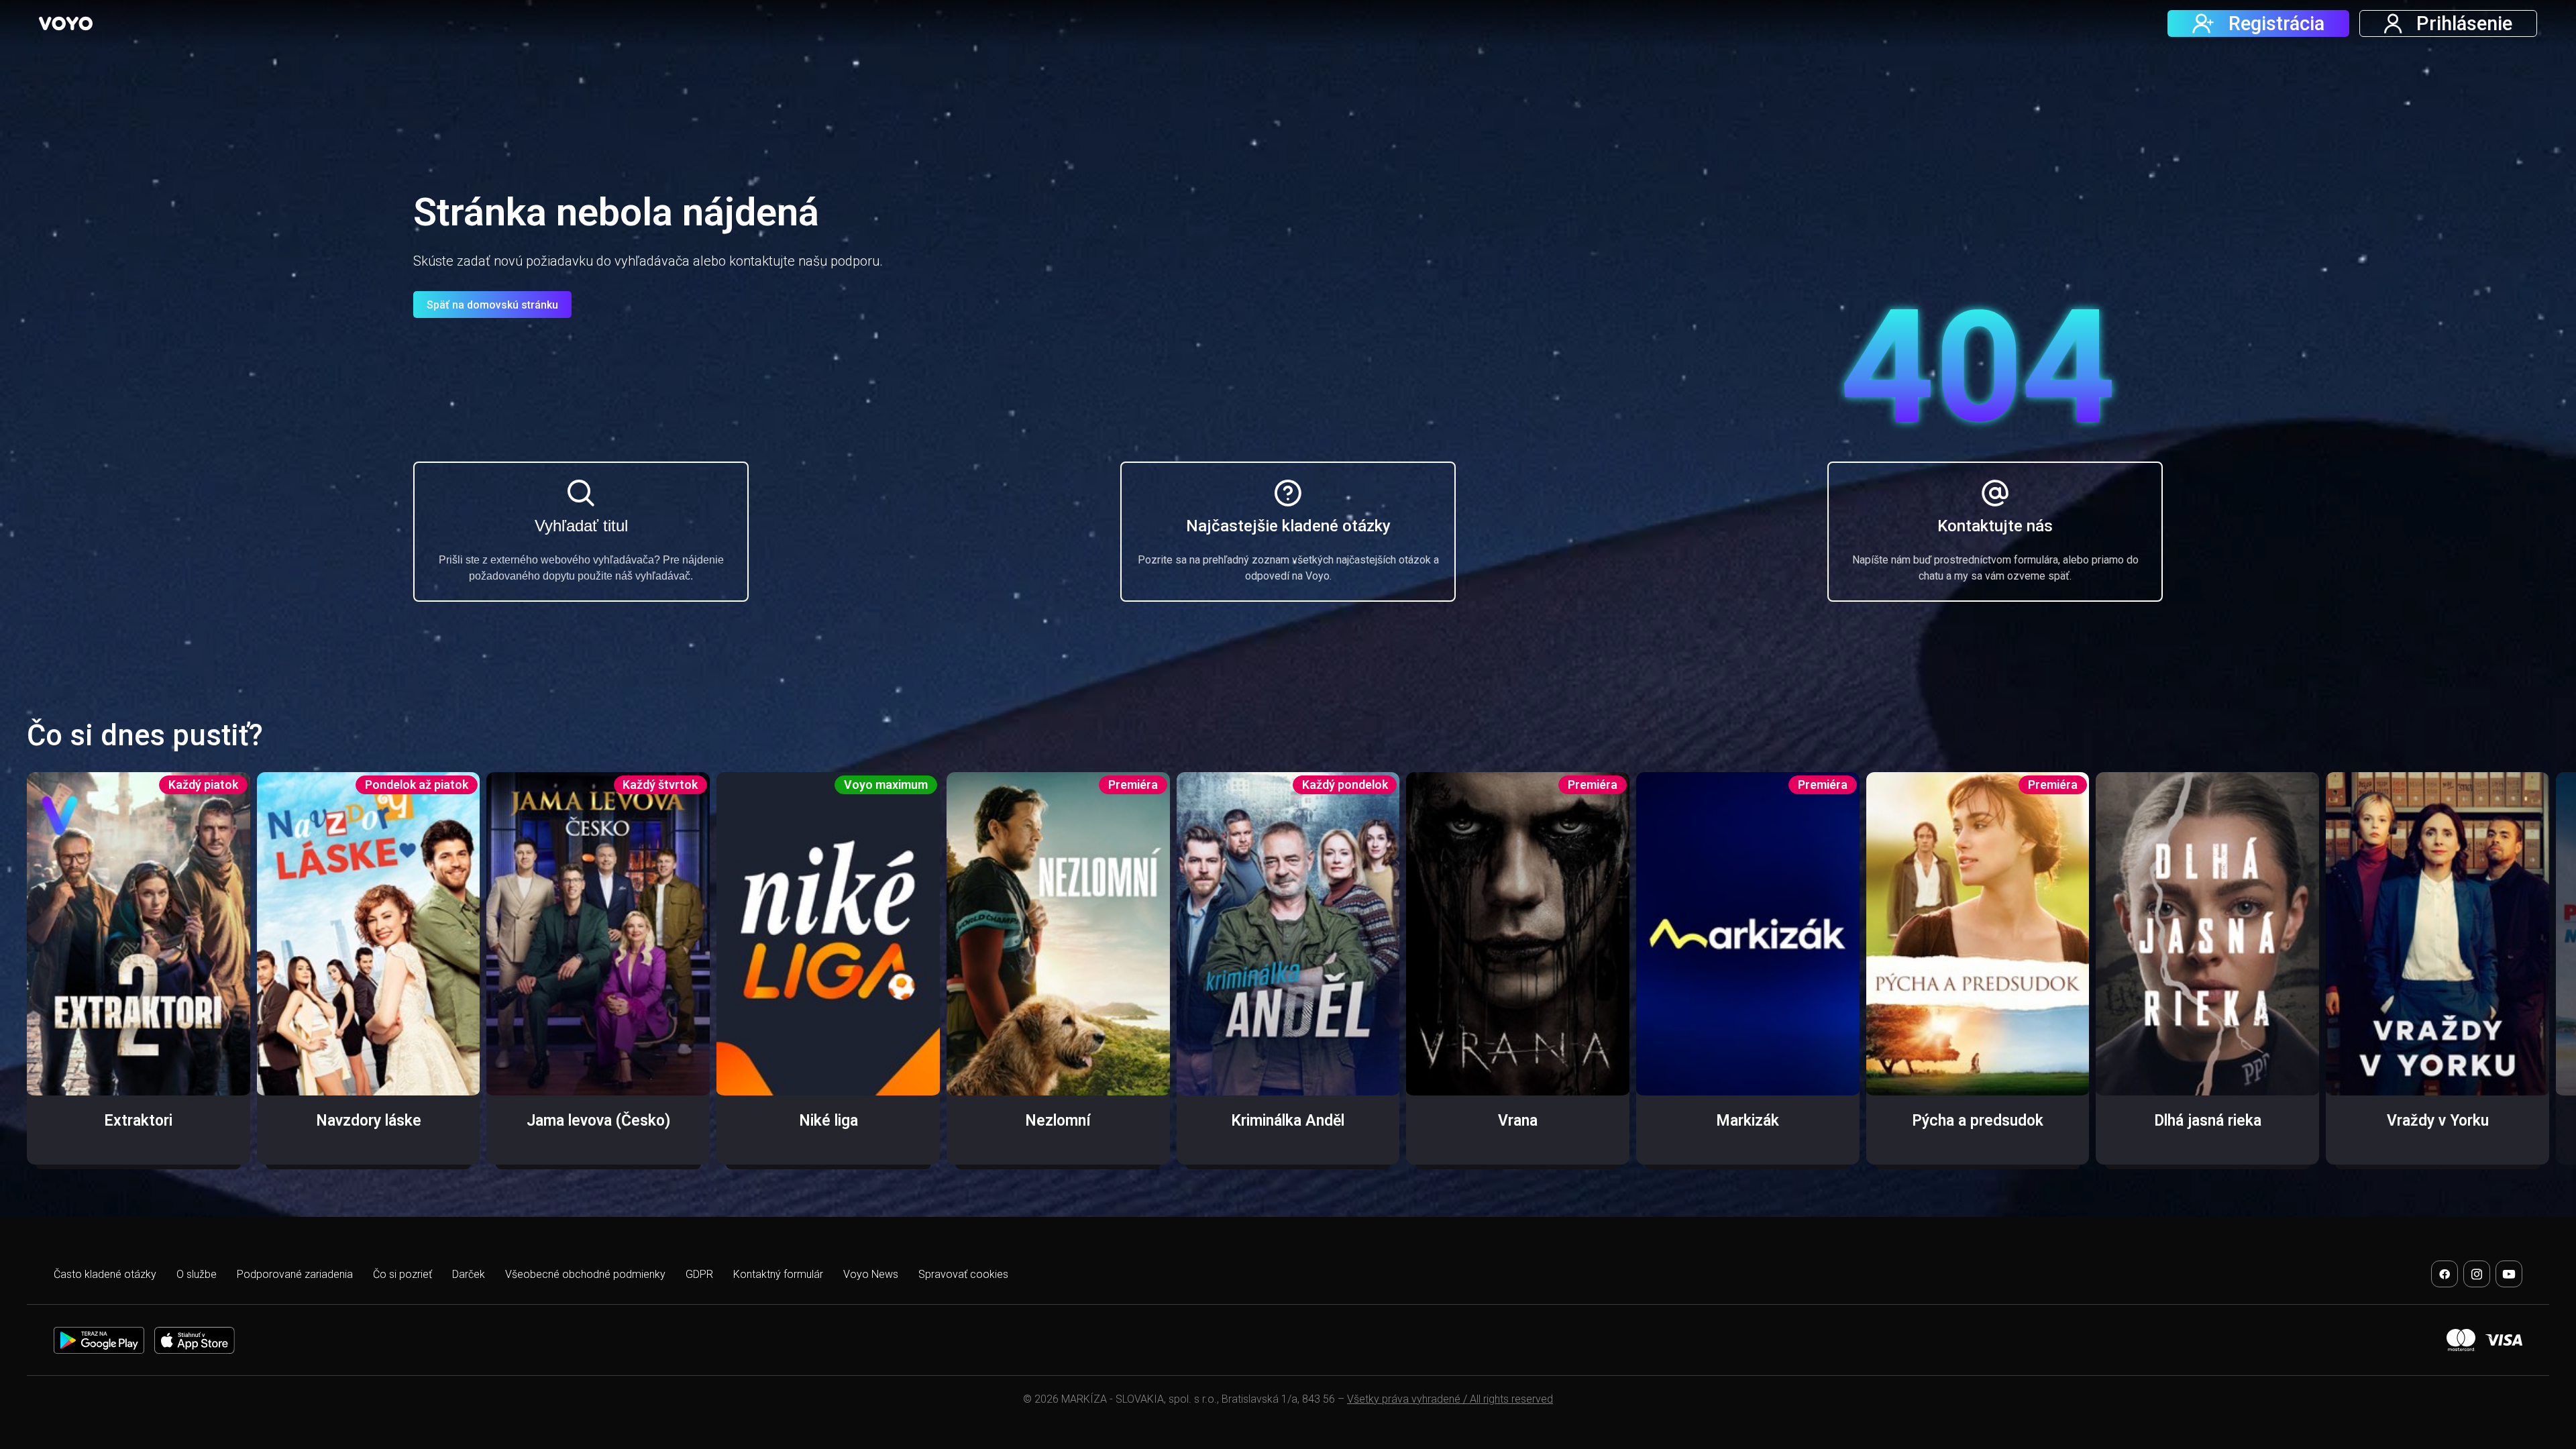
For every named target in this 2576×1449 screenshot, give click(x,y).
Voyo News (871, 1274)
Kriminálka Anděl (1288, 1121)
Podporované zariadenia (295, 1274)
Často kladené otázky (105, 1274)
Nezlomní (1058, 1121)
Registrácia (2276, 23)
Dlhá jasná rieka (2208, 1121)
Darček (469, 1274)
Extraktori (138, 1121)
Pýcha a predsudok (1978, 1121)
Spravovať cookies (963, 1274)
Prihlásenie (2464, 23)
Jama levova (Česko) (598, 1121)
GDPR (699, 1274)
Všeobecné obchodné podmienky (585, 1274)
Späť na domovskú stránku (492, 305)
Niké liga (828, 1121)
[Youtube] (2509, 1274)
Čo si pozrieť (402, 1274)
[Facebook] (2445, 1274)
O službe (197, 1274)
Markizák (1748, 1121)
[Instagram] (2477, 1274)
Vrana (1518, 1121)
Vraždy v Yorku (2438, 1121)
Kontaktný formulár (778, 1274)
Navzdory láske (369, 1121)
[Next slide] (2540, 978)
